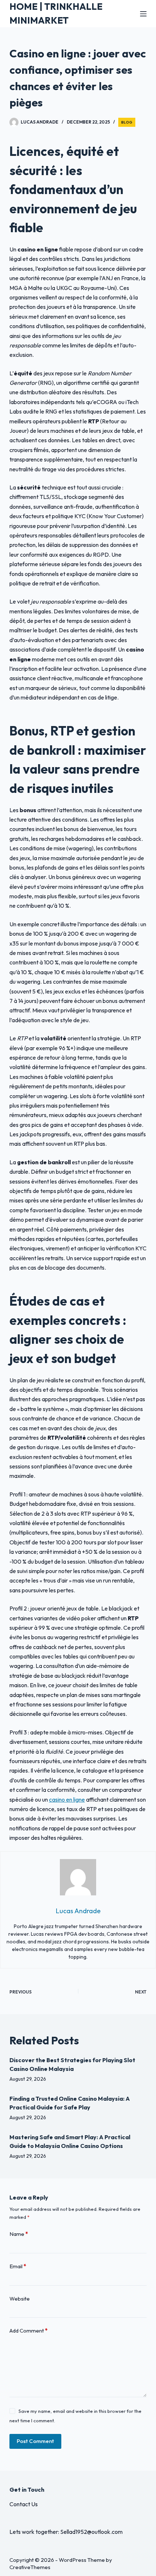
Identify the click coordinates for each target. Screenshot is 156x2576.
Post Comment (35, 2441)
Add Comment (28, 2331)
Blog (127, 122)
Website (20, 2299)
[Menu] (143, 14)
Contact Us (24, 2504)
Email (18, 2266)
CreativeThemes (30, 2567)
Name (19, 2234)
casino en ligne (67, 1799)
